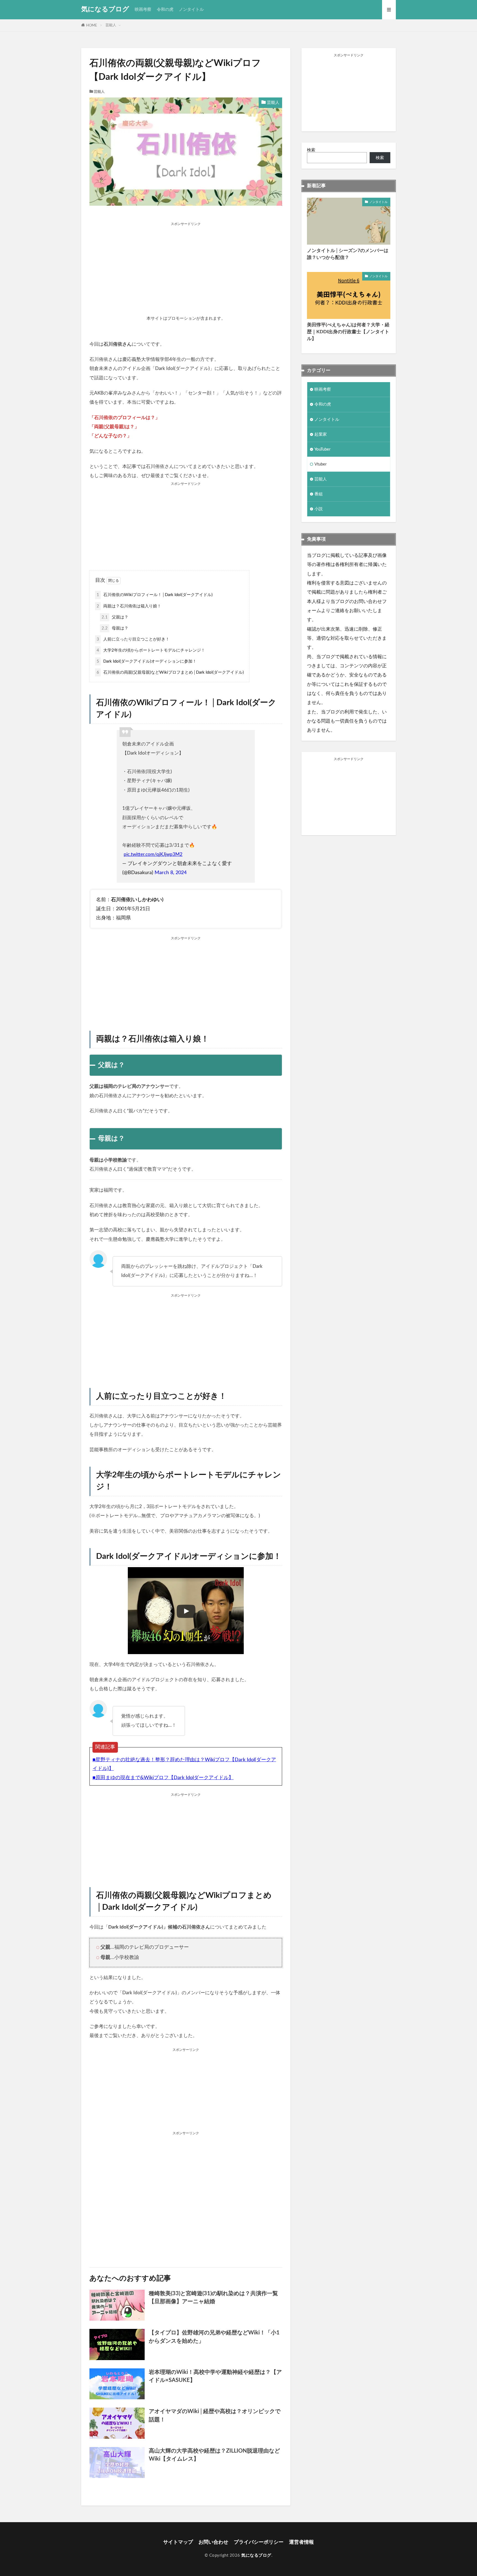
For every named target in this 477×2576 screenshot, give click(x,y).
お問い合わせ (213, 2542)
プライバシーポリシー (259, 2542)
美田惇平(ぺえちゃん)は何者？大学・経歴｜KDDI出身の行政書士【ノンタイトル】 (348, 332)
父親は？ (115, 617)
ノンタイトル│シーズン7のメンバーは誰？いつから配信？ (348, 254)
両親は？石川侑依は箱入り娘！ (129, 606)
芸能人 (111, 25)
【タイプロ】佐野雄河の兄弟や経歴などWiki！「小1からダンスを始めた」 (214, 2337)
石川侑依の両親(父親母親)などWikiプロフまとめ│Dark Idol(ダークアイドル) (170, 672)
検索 (311, 150)
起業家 (321, 434)
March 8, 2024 (171, 873)
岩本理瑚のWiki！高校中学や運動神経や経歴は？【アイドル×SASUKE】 (215, 2376)
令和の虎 (165, 10)
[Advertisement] (186, 264)
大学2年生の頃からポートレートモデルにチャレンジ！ (151, 650)
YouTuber (322, 449)
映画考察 (143, 10)
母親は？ (115, 628)
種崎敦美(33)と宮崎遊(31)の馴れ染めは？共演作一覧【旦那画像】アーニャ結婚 (213, 2298)
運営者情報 (301, 2542)
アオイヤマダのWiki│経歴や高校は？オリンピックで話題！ (215, 2416)
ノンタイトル (191, 10)
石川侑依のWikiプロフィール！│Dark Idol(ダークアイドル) (155, 595)
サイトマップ (178, 2542)
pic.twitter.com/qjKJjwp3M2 (153, 855)
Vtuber (320, 464)
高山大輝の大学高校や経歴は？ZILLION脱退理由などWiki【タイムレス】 (214, 2455)
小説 (319, 509)
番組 (319, 494)
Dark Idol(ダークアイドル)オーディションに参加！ (147, 661)
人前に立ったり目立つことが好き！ (133, 639)
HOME (92, 25)
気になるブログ (105, 9)
